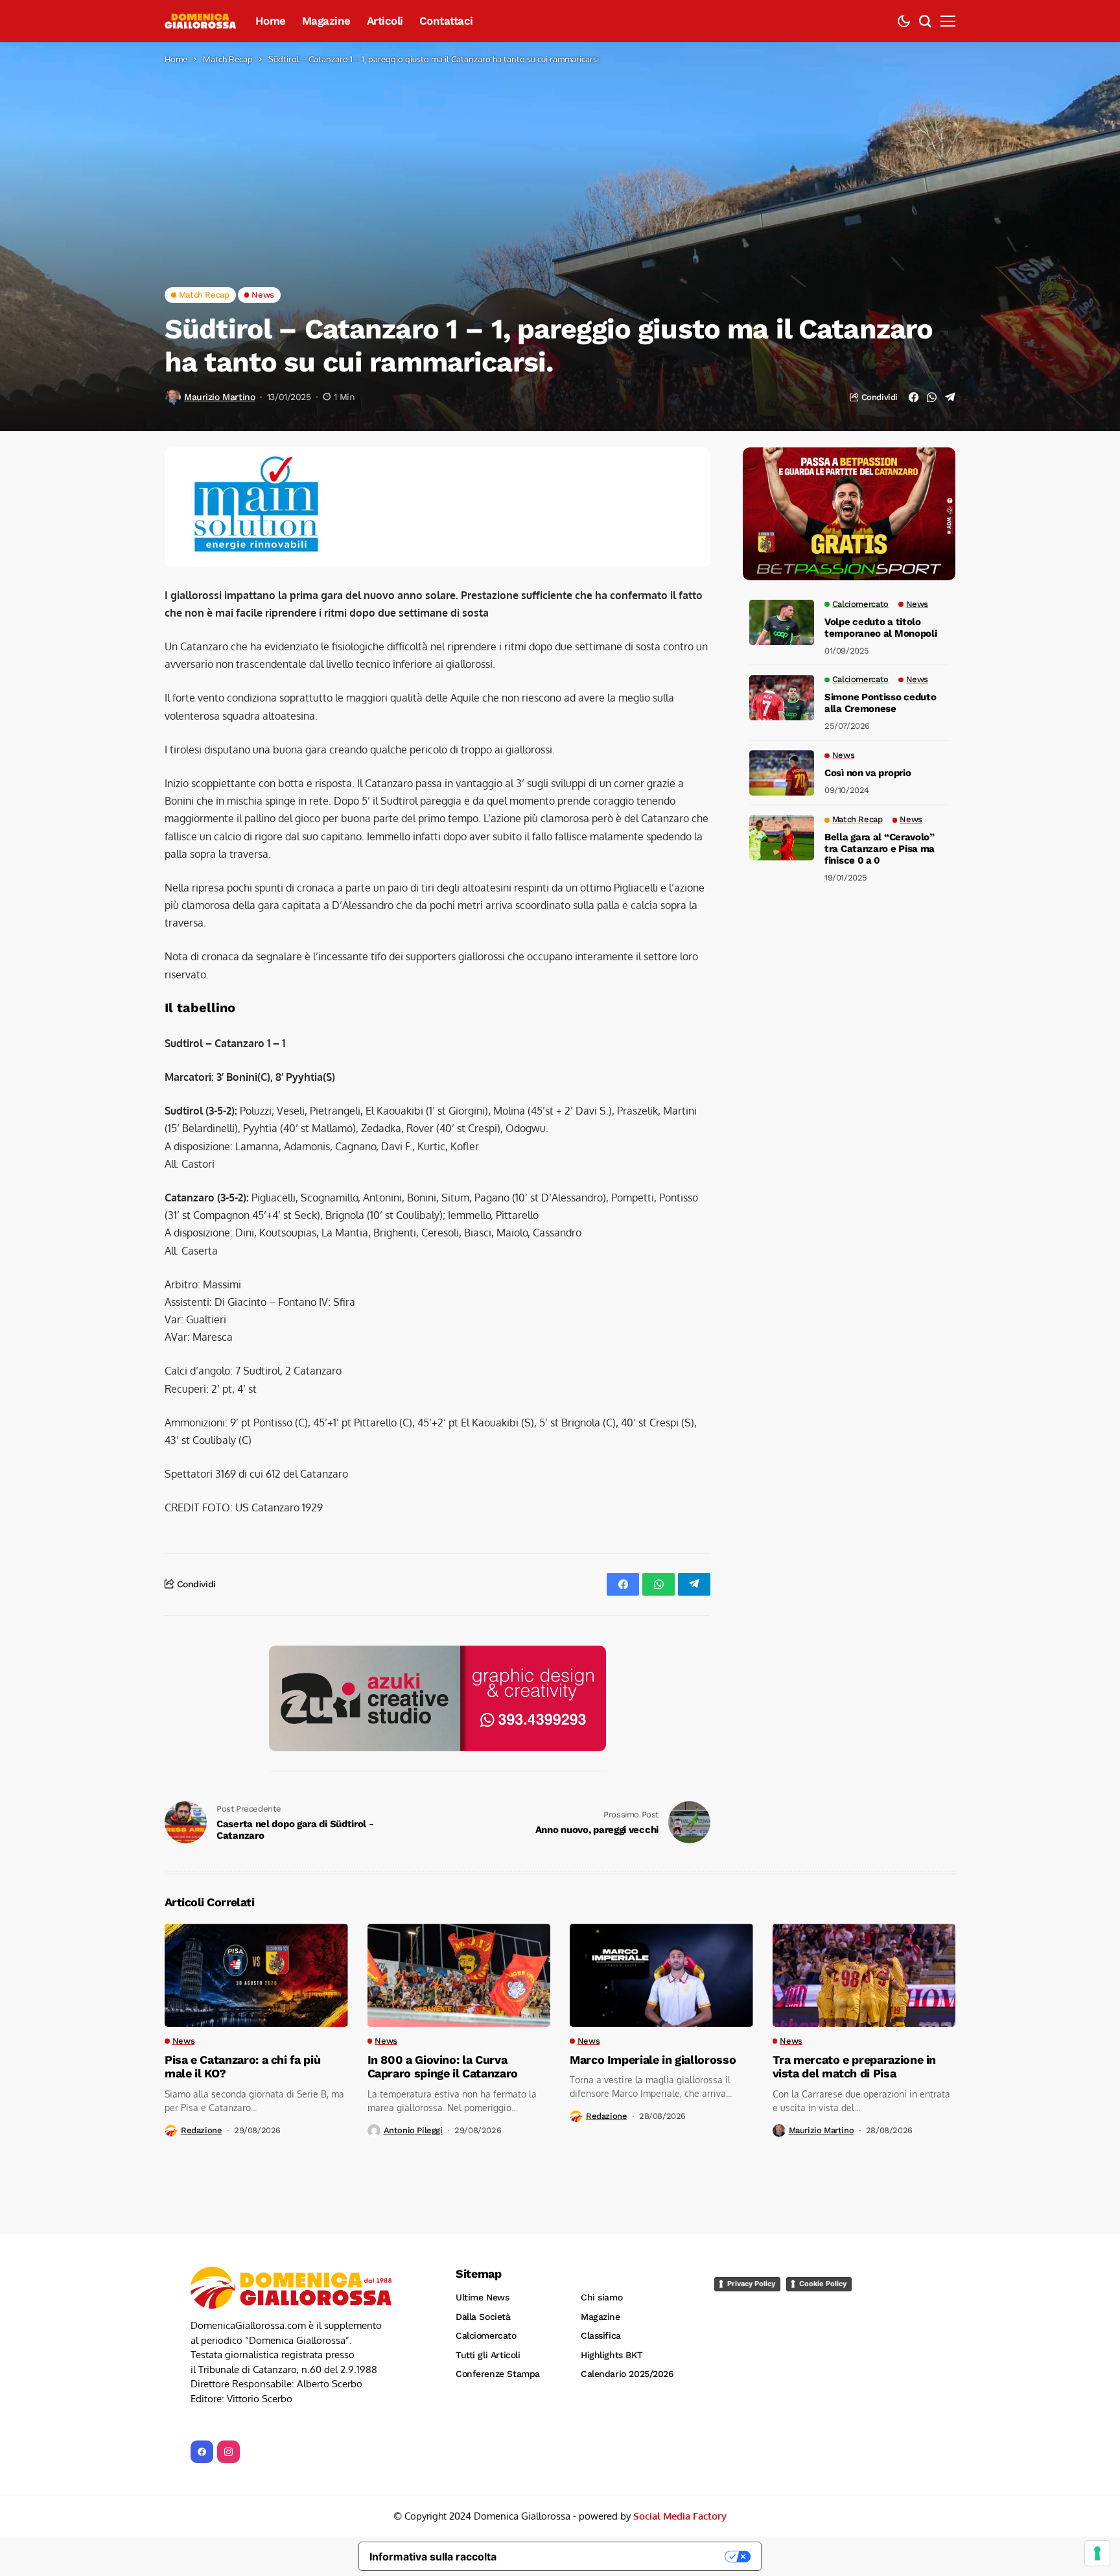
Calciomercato (486, 2335)
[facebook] (202, 2452)
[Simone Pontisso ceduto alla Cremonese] (782, 698)
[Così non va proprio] (782, 773)
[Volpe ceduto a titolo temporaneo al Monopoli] (782, 622)
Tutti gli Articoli (488, 2355)
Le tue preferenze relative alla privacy (617, 2557)
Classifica (601, 2335)
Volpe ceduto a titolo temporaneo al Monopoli (881, 628)
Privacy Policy (751, 2284)
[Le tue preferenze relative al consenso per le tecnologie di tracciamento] (1097, 2553)
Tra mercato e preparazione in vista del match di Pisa (855, 2067)
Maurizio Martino (219, 397)
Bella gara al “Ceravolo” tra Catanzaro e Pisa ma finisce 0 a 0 (880, 849)
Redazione (202, 2130)
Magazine (601, 2317)
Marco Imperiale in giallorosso (653, 2060)
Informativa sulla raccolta (433, 2557)
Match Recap (228, 59)
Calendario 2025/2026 (627, 2374)
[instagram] (228, 2452)
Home (176, 59)
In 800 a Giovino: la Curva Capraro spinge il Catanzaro (443, 2067)
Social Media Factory (680, 2516)
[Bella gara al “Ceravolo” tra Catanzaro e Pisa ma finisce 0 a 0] (782, 838)
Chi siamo (601, 2297)
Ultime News (482, 2297)
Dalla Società (483, 2317)
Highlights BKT (612, 2355)
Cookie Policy (823, 2284)
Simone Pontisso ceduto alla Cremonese (880, 703)
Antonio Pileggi (413, 2130)
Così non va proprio (868, 773)
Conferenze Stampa (498, 2374)
